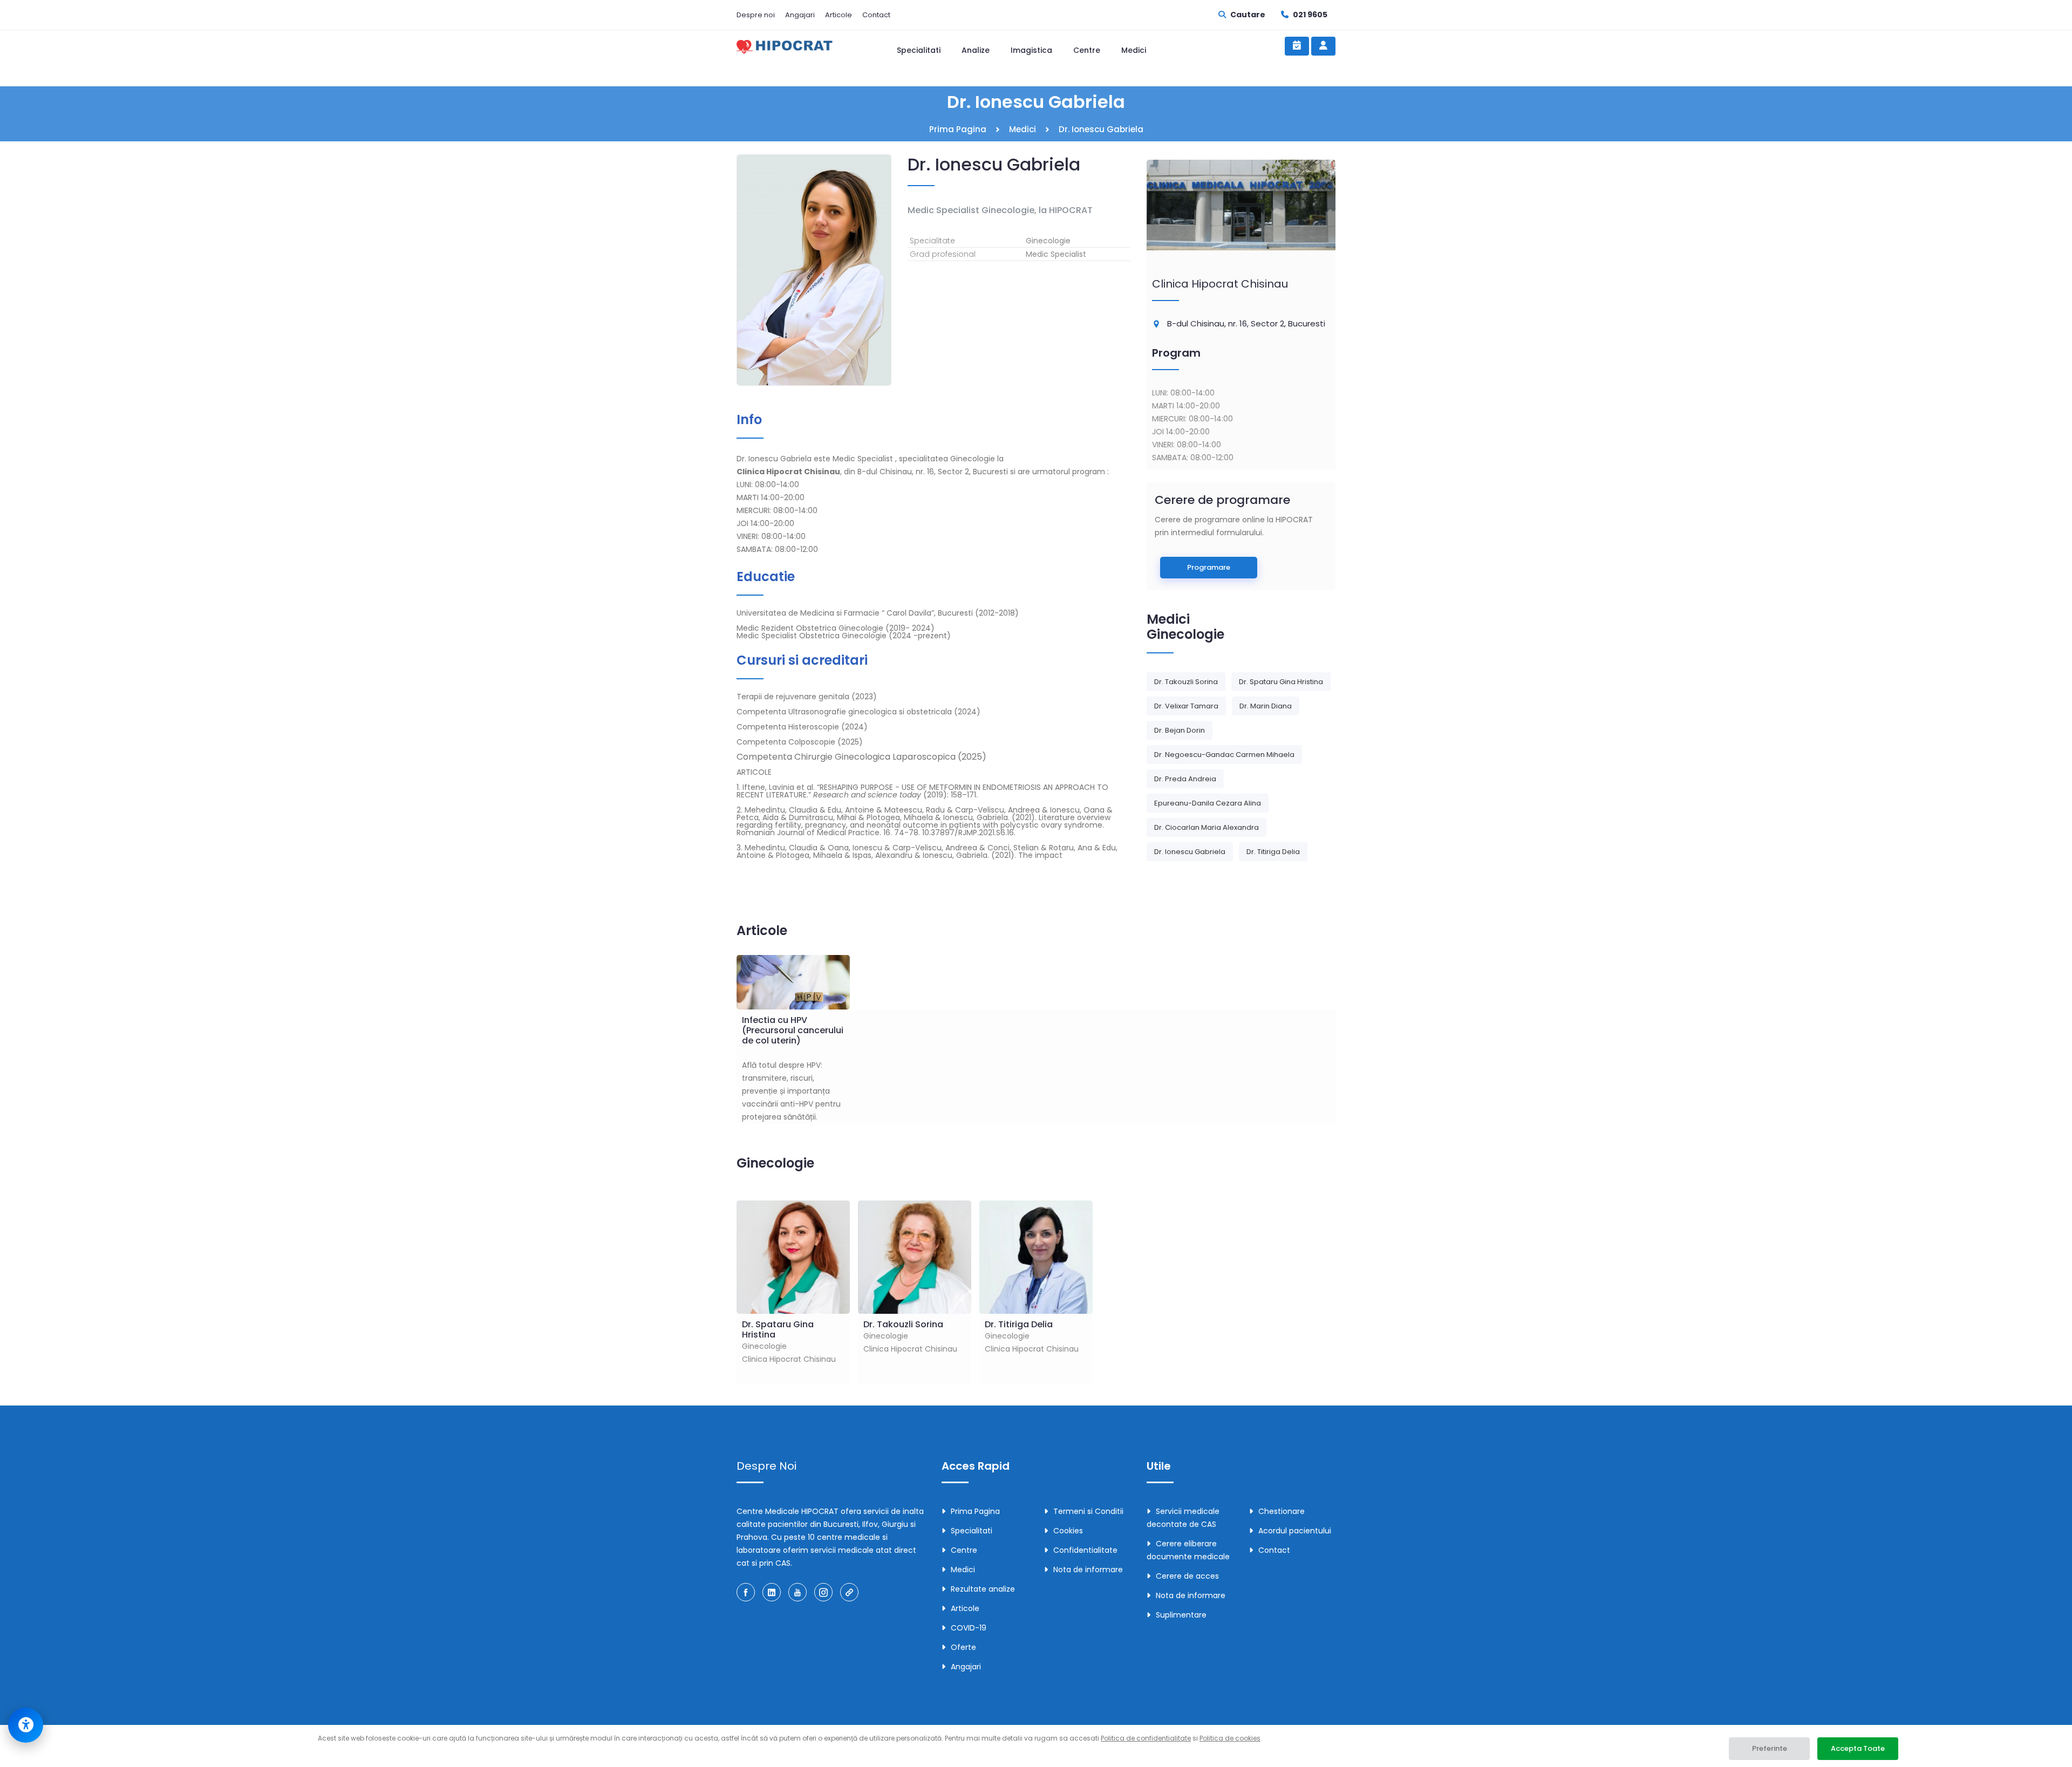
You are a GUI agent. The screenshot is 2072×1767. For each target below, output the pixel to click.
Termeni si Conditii (1088, 1511)
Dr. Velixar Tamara (1186, 706)
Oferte (963, 1647)
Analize (976, 50)
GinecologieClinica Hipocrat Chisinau (789, 1341)
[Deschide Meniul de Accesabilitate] (26, 1725)
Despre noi (756, 15)
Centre (1087, 50)
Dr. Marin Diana (1266, 706)
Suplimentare (1181, 1615)
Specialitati (919, 50)
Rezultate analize (983, 1589)
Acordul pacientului (1295, 1531)
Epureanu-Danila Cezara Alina (1208, 803)
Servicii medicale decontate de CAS (1183, 1518)
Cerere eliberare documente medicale (1188, 1550)
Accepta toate (1858, 1748)
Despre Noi (766, 1466)
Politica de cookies (1230, 1738)
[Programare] (1297, 46)
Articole (839, 15)
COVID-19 (969, 1628)
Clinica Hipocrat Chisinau (1220, 284)
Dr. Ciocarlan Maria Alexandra (1207, 827)
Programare (1209, 567)
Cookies (1068, 1531)
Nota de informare (1088, 1570)
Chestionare (1282, 1511)
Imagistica (1031, 50)
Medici (1134, 50)
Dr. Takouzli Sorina (1186, 682)
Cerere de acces (1187, 1576)
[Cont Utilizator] (1323, 46)
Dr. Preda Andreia (1185, 779)
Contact (876, 15)
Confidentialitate (1085, 1550)
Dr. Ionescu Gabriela (1190, 852)
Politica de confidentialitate (1146, 1738)
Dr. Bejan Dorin (1180, 730)
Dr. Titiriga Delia (1273, 852)
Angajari (800, 15)
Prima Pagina (958, 129)
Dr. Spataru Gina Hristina (1281, 682)
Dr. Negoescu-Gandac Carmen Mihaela (1224, 755)
